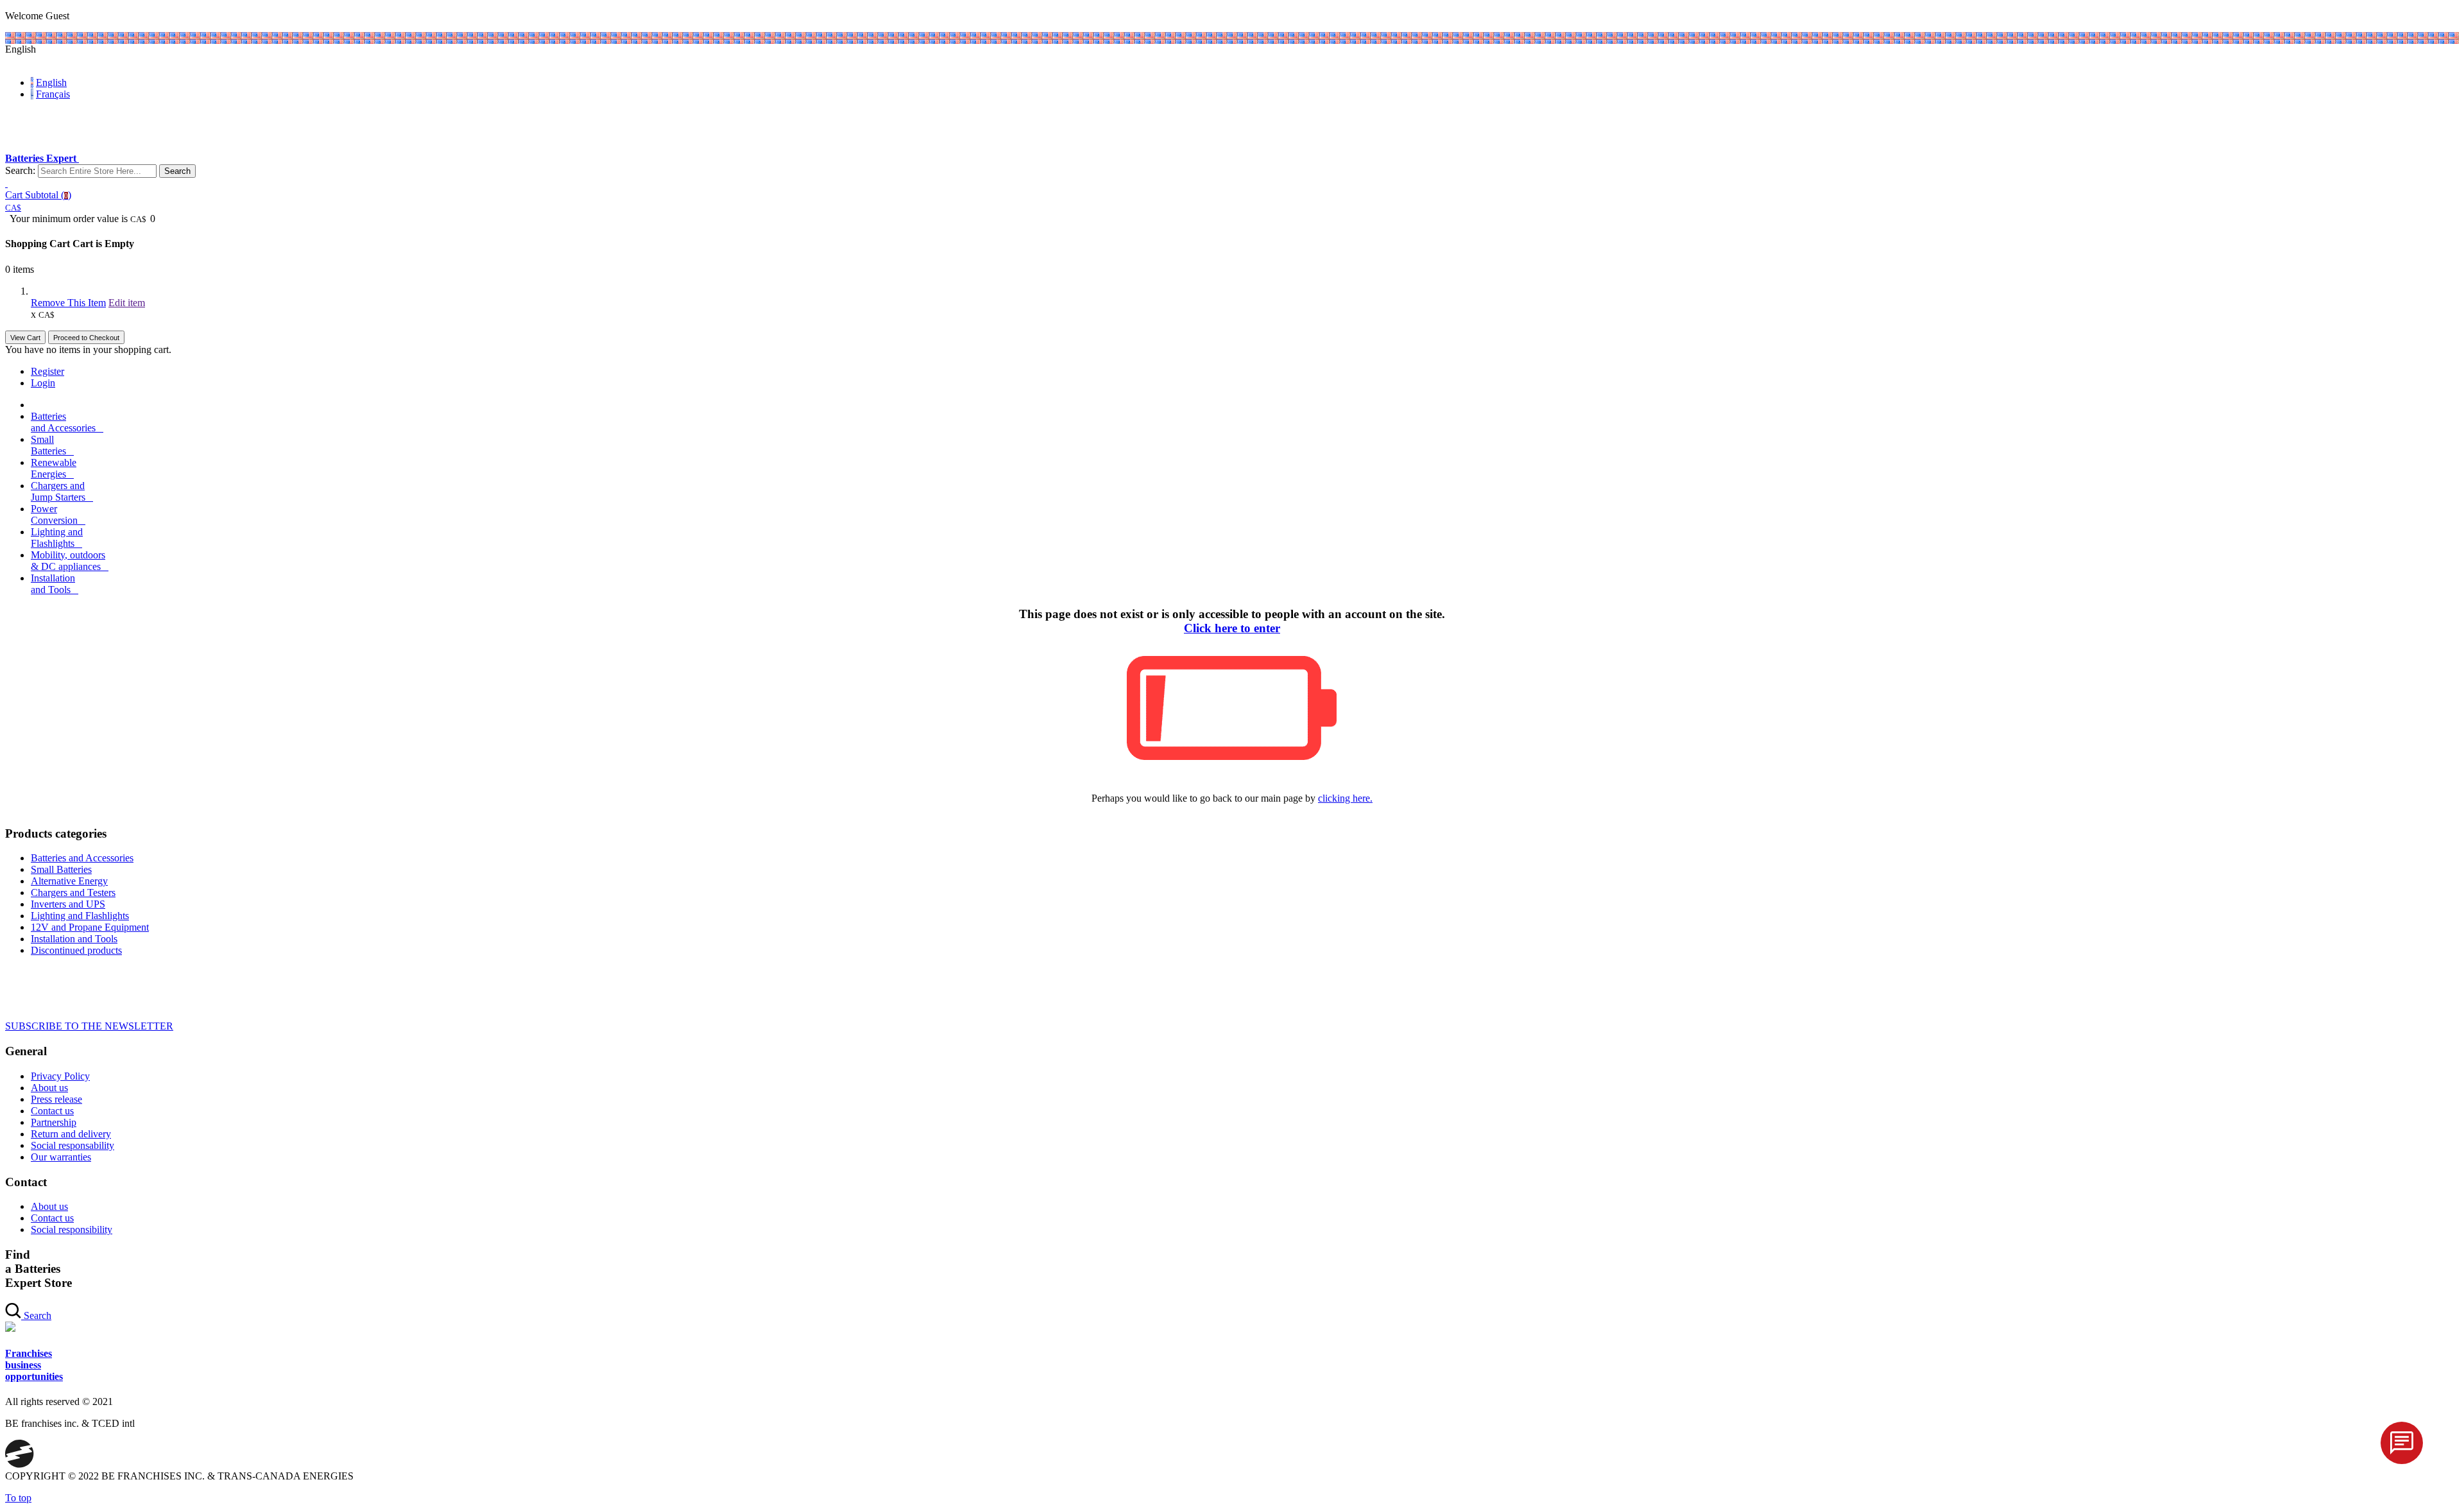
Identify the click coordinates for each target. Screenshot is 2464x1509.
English (51, 82)
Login (43, 383)
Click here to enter (1232, 628)
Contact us (52, 1111)
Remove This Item (68, 303)
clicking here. (1345, 798)
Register (47, 371)
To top (18, 1498)
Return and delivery (71, 1134)
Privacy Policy (60, 1076)
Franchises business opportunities (34, 1365)
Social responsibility (72, 1229)
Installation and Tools (74, 939)
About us (49, 1088)
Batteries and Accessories (82, 858)
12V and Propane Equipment (90, 927)
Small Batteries (61, 869)
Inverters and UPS (68, 904)
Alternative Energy (69, 881)
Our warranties (61, 1157)
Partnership (54, 1122)
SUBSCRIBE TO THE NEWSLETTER (89, 1026)
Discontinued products (76, 950)
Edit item (127, 303)
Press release (56, 1099)
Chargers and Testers (73, 892)
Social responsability (73, 1145)
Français (53, 94)
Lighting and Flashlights (80, 916)
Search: (20, 170)
